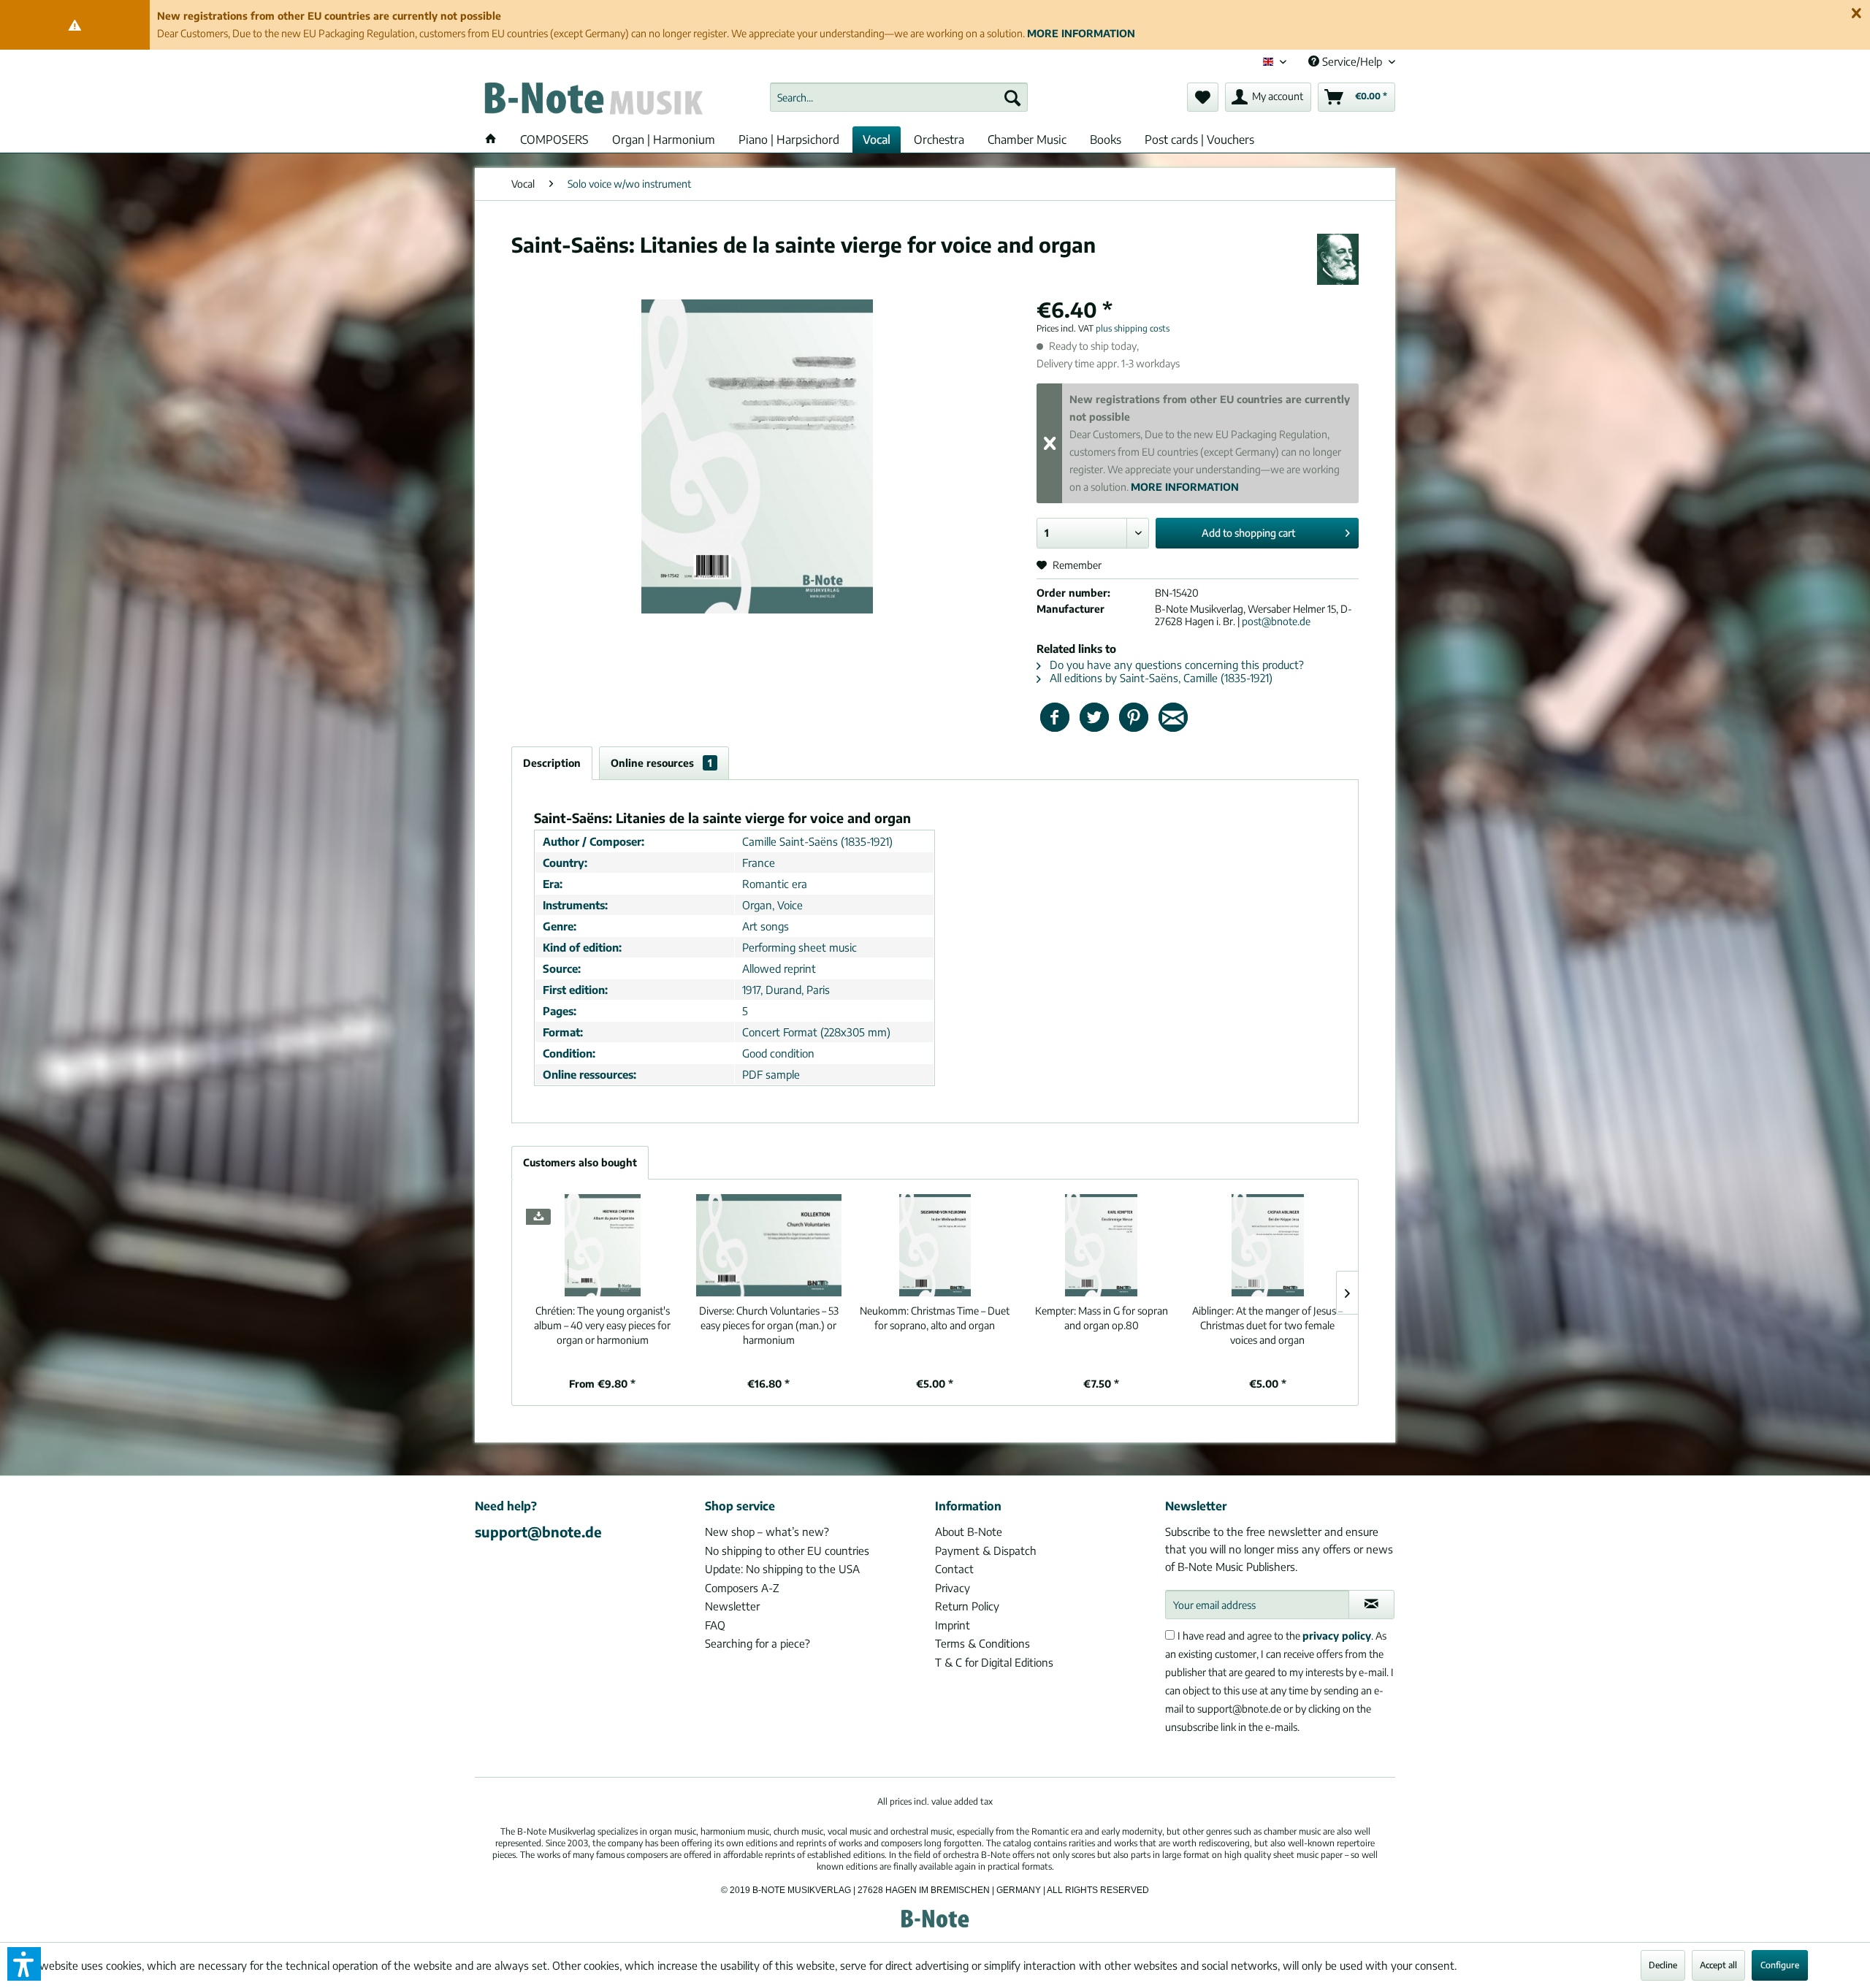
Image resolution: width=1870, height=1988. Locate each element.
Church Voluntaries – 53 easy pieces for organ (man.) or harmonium (769, 1325)
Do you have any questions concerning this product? (1175, 665)
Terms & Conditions (982, 1643)
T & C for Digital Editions (994, 1662)
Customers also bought (580, 1162)
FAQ (715, 1625)
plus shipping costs (1133, 328)
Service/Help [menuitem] (1352, 61)
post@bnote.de (1276, 621)
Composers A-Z (742, 1588)
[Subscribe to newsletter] (1371, 1605)
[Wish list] (1203, 97)
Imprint (953, 1625)
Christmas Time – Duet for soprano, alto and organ (935, 1318)
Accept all (1718, 1965)
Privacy (953, 1588)
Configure (1780, 1965)
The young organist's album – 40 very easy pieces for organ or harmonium (602, 1325)
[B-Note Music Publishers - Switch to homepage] (592, 101)
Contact (954, 1569)
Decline (1663, 1965)
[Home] (491, 139)
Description (552, 763)
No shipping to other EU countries (787, 1551)
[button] (24, 1964)
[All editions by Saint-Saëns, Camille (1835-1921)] (1338, 259)
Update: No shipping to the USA (782, 1569)
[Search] (1012, 97)
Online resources (661, 763)
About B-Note (969, 1532)
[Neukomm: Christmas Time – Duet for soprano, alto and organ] (935, 1245)
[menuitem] (899, 97)
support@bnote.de (538, 1532)
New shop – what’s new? (767, 1532)
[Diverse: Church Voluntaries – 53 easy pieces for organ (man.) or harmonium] (769, 1245)
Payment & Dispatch (986, 1551)
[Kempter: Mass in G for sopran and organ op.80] (1102, 1245)
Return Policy (967, 1606)
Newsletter (732, 1606)
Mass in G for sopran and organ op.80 (1102, 1318)
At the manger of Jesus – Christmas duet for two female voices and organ (1267, 1325)
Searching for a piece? (757, 1643)
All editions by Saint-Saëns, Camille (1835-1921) (1160, 678)
